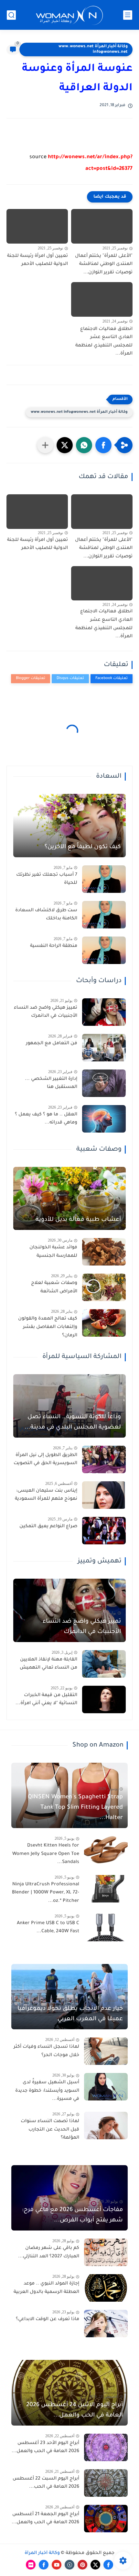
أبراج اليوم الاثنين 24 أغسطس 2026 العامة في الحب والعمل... (75, 2410)
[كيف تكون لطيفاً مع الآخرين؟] (69, 826)
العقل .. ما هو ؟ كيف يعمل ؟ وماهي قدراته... (46, 1119)
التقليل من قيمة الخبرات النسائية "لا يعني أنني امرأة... (46, 1700)
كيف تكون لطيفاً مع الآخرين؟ (83, 847)
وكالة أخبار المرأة (42, 2553)
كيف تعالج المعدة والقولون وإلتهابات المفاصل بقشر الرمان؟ (48, 1327)
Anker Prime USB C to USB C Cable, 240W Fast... (48, 1928)
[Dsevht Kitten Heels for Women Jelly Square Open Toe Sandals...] (106, 1850)
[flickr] (31, 2565)
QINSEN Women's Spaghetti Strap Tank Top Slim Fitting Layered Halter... (75, 1808)
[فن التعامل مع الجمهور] (104, 1048)
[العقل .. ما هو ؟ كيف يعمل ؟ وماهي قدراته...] (104, 1119)
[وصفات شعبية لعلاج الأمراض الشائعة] (104, 1287)
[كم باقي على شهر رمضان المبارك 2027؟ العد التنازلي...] (106, 2252)
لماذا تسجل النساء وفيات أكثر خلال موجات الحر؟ (46, 2051)
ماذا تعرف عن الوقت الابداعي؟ (48, 2319)
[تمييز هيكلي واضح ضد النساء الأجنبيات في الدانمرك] (104, 1012)
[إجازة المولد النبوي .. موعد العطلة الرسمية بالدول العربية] (106, 2288)
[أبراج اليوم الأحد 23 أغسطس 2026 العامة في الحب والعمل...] (106, 2447)
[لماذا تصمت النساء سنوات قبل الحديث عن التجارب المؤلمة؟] (106, 2126)
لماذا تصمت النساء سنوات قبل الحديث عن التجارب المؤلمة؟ (50, 2130)
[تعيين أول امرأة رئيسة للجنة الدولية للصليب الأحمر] (37, 226)
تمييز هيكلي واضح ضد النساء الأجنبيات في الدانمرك (46, 1012)
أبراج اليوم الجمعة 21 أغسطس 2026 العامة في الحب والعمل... (45, 2519)
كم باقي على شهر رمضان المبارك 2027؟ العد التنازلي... (49, 2253)
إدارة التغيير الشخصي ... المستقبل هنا (51, 1083)
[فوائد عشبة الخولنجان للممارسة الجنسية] (104, 1252)
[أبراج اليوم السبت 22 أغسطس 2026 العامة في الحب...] (106, 2483)
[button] (103, 445)
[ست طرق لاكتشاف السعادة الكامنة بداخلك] (104, 915)
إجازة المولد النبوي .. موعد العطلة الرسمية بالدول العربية (46, 2288)
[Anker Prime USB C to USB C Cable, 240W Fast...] (106, 1928)
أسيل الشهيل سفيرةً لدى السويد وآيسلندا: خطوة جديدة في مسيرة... (47, 2091)
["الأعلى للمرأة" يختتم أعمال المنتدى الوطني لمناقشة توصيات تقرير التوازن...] (102, 226)
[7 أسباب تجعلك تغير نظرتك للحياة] (104, 879)
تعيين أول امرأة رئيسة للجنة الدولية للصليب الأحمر (37, 260)
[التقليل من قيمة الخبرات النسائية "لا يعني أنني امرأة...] (104, 1699)
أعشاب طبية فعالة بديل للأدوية (78, 1220)
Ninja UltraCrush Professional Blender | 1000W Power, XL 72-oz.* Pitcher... (46, 1893)
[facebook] (108, 2565)
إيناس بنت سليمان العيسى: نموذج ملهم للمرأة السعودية (46, 1495)
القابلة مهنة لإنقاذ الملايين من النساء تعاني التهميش (48, 1664)
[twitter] (95, 2565)
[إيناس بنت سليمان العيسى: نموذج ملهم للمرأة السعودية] (104, 1495)
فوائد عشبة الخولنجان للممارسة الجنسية (53, 1252)
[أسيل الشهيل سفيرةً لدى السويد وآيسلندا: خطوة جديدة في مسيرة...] (106, 2087)
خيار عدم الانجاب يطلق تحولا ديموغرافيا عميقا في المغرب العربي (70, 2014)
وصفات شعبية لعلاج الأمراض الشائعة (54, 1288)
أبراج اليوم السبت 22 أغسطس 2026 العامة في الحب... (46, 2483)
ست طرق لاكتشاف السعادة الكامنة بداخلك (46, 915)
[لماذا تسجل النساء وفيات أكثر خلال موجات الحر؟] (106, 2051)
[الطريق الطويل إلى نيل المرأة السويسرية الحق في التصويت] (104, 1459)
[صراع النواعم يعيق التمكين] (104, 1531)
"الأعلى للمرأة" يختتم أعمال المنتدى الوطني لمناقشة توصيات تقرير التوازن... (104, 264)
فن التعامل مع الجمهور (52, 1044)
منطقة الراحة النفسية (54, 946)
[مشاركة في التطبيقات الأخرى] (45, 445)
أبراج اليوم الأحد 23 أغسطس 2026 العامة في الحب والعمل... (45, 2448)
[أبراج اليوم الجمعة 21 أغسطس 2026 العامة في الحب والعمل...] (106, 2519)
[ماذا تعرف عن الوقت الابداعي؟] (106, 2324)
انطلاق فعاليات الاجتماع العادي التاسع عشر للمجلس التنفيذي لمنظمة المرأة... (104, 342)
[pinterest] (82, 2565)
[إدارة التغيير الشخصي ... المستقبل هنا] (104, 1083)
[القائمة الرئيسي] (128, 15)
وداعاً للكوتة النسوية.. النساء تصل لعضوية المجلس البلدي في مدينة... (73, 1422)
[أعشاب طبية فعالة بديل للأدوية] (69, 1199)
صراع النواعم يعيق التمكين (48, 1527)
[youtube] (57, 2565)
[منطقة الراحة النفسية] (104, 950)
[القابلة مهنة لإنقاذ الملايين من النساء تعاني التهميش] (104, 1664)
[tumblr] (69, 2565)
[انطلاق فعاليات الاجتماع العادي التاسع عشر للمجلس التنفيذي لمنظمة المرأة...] (102, 299)
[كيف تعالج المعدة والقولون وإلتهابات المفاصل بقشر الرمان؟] (104, 1323)
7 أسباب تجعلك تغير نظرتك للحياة (47, 879)
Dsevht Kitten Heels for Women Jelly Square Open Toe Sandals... (46, 1854)
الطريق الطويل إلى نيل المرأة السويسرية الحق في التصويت (45, 1460)
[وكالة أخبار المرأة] (69, 15)
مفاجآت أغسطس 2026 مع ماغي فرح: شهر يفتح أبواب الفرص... (72, 2215)
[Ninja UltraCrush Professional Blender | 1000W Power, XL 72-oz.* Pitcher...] (106, 1889)
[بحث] (11, 15)
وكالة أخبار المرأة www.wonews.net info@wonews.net (93, 49)
